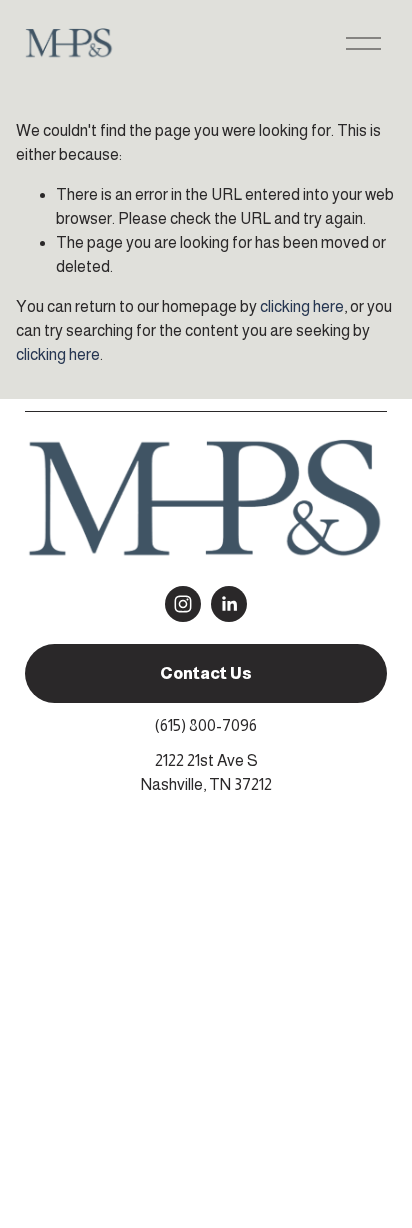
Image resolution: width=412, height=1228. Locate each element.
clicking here (302, 306)
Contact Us (206, 673)
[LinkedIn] (229, 604)
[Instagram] (183, 604)
